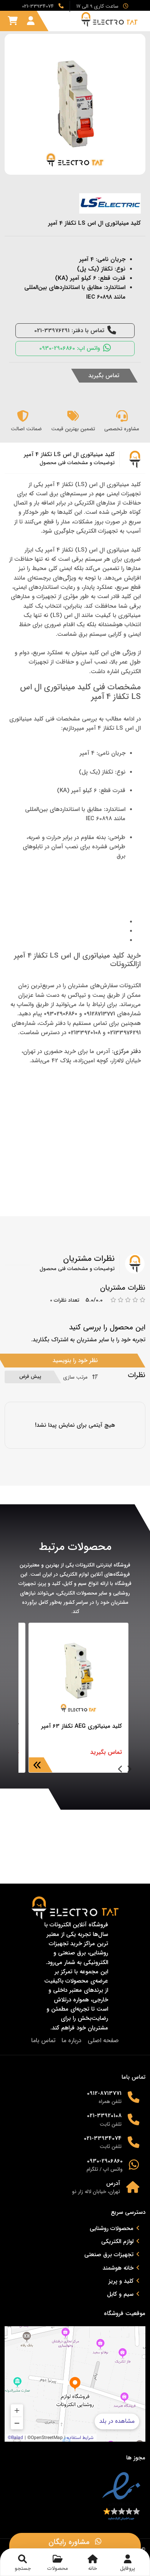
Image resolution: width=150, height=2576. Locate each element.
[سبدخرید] (13, 21)
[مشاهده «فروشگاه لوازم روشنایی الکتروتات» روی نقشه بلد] (75, 2384)
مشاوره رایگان (70, 2542)
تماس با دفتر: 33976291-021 (69, 331)
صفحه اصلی (103, 2040)
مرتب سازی (75, 1377)
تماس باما (43, 2040)
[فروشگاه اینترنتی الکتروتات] (114, 19)
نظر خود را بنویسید (75, 1361)
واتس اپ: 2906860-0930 (70, 348)
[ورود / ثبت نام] (31, 21)
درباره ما (72, 2040)
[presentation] (129, 1770)
